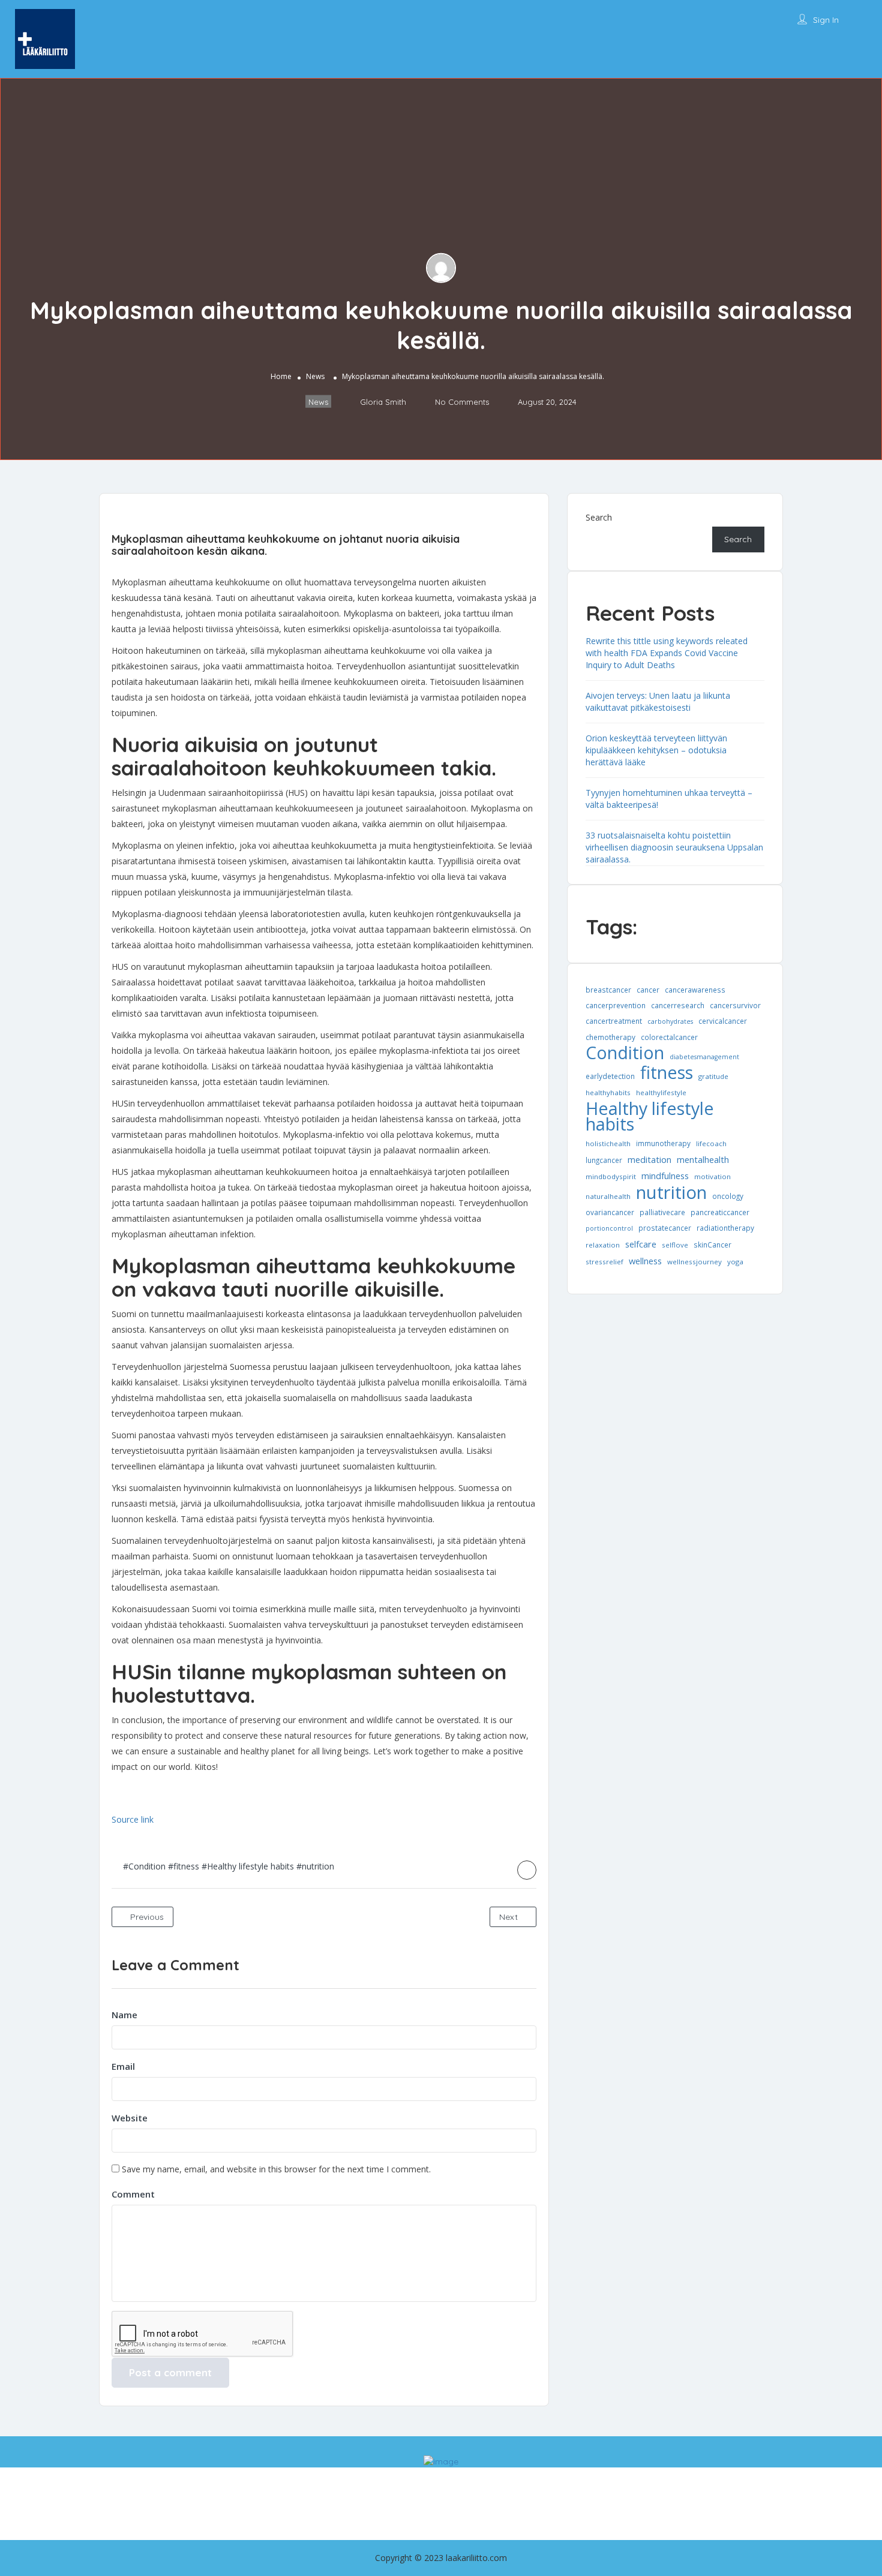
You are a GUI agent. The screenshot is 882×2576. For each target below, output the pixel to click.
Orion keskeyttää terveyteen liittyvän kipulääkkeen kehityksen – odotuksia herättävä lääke (656, 750)
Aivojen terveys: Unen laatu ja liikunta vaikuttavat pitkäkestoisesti (658, 701)
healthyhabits (608, 1092)
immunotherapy (663, 1143)
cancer (648, 990)
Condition (625, 1053)
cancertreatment (614, 1021)
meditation (649, 1159)
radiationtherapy (725, 1228)
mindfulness (665, 1176)
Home (281, 376)
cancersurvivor (735, 1005)
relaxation (603, 1245)
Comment (133, 2194)
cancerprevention (616, 1005)
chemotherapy (610, 1037)
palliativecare (662, 1212)
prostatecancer (665, 1228)
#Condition (144, 1866)
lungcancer (604, 1160)
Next (510, 1917)
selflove (675, 1245)
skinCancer (712, 1245)
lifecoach (711, 1143)
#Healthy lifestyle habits (248, 1866)
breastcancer (608, 990)
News (315, 376)
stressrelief (604, 1262)
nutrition (671, 1192)
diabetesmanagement (704, 1057)
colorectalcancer (669, 1037)
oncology (728, 1196)
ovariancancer (610, 1212)
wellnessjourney (694, 1262)
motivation (712, 1176)
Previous (146, 1917)
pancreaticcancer (720, 1212)
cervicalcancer (723, 1021)
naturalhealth (608, 1196)
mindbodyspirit (611, 1176)
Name (124, 2015)
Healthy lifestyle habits (650, 1116)
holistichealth (608, 1143)
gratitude (713, 1076)
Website (130, 2118)
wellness (645, 1261)
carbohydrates (670, 1021)
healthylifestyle (661, 1092)
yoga (735, 1262)
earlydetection (610, 1076)
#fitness (184, 1866)
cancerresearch (678, 1005)
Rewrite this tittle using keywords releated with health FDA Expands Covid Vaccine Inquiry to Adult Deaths (667, 653)
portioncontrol (609, 1228)
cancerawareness (695, 990)
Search (599, 517)
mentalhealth (703, 1159)
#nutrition (315, 1866)
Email (123, 2066)
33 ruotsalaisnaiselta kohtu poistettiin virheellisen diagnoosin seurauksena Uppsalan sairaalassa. (674, 847)
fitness (667, 1072)
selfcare (641, 1244)
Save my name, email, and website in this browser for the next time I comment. (276, 2169)
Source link (133, 1819)
